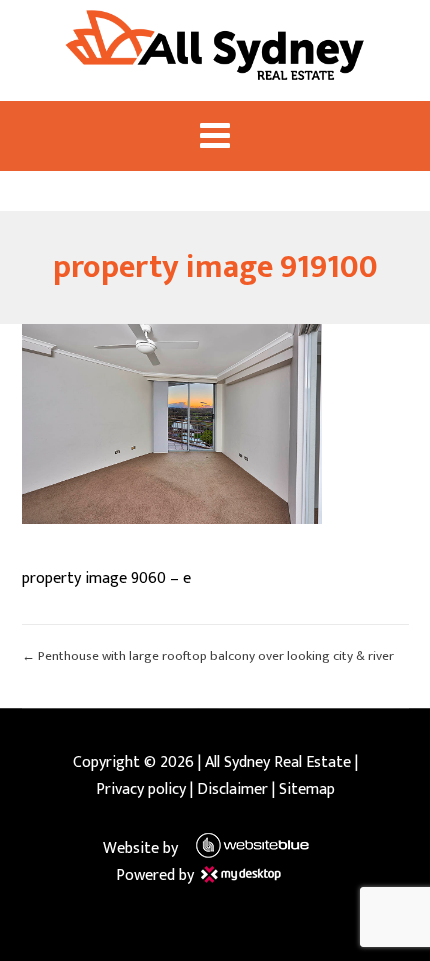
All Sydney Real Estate (278, 762)
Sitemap (307, 789)
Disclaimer (232, 789)
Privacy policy (141, 789)
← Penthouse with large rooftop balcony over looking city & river (208, 656)
